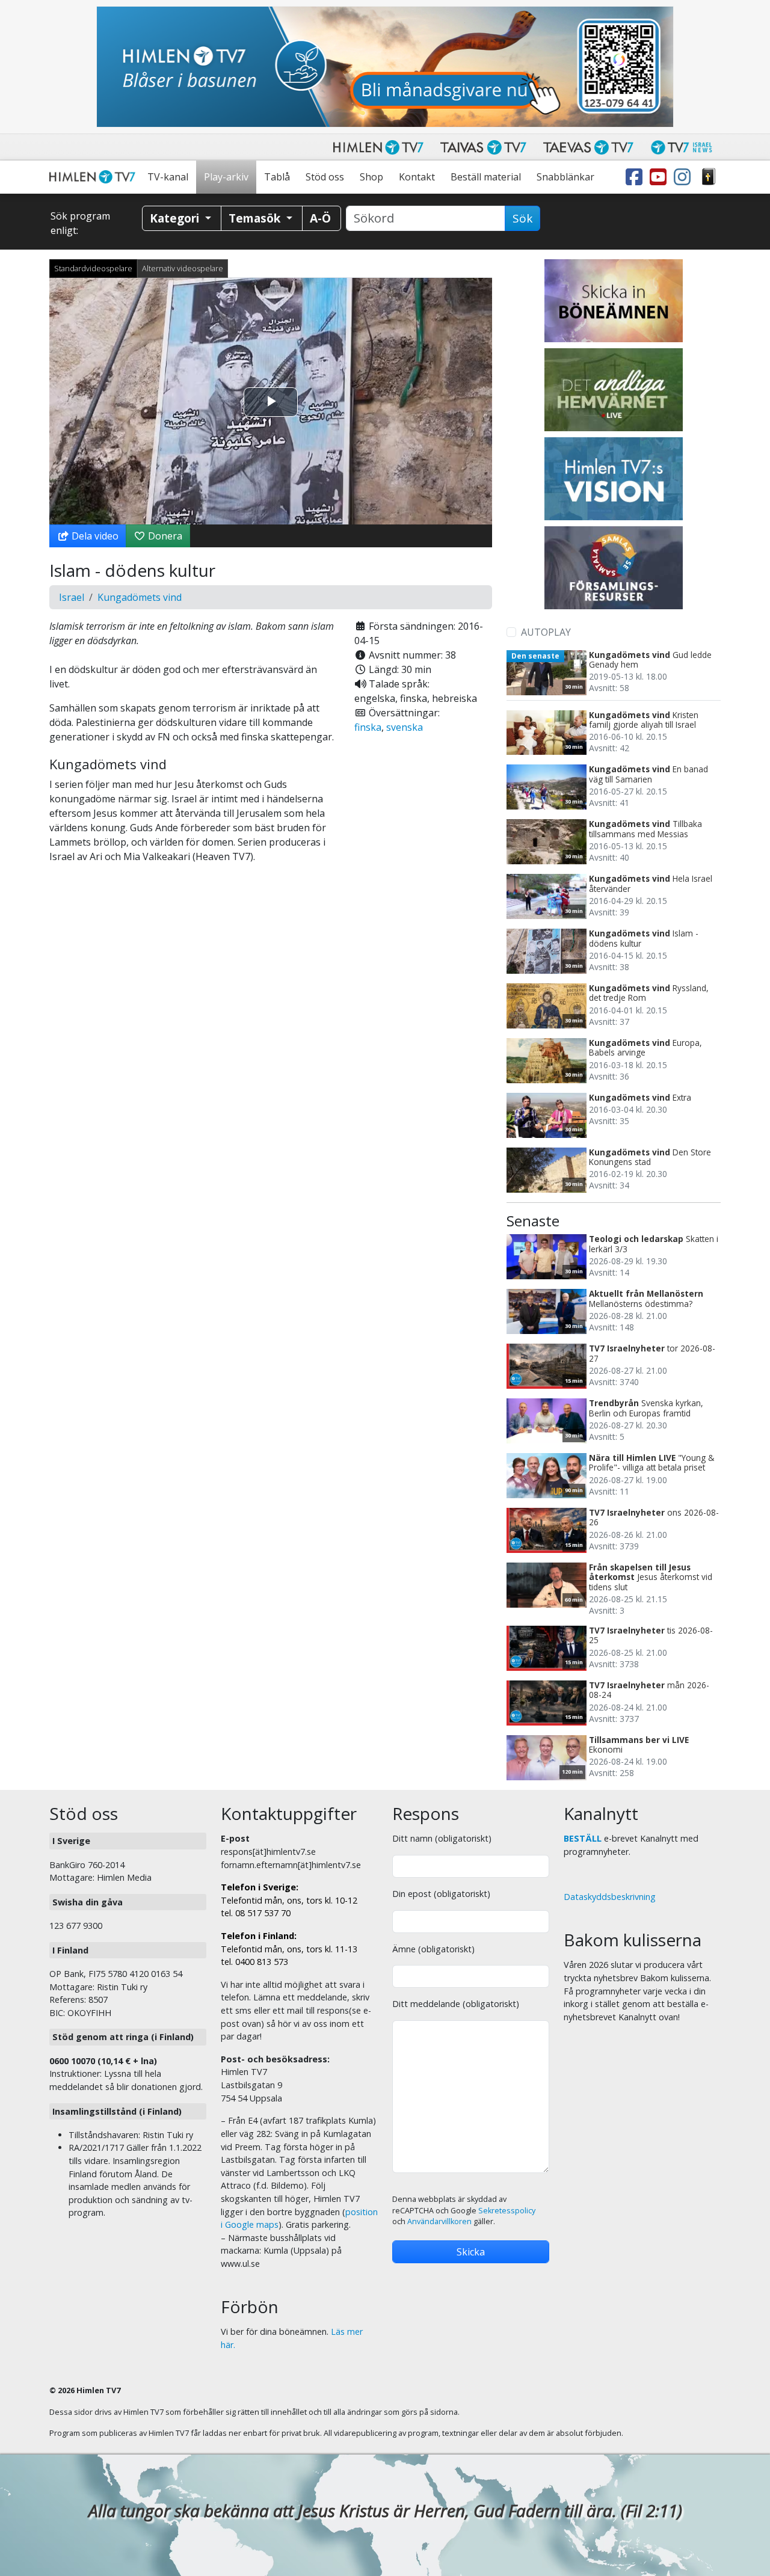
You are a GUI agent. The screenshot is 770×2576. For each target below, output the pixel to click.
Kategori (176, 218)
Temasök (256, 218)
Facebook (636, 177)
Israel (72, 597)
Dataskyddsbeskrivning (610, 1897)
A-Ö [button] (320, 218)
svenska (405, 727)
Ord (709, 177)
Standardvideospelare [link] (93, 268)
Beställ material (486, 177)
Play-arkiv (226, 177)
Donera (164, 536)
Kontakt (417, 177)
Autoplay (546, 632)
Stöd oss (325, 177)
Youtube (661, 177)
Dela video (94, 536)
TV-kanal (168, 177)
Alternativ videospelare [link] (183, 268)
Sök (522, 218)
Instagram (685, 177)
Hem (94, 177)
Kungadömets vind (140, 597)
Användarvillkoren (439, 2221)
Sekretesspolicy (507, 2211)
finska (368, 727)
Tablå (277, 177)
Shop (371, 177)
